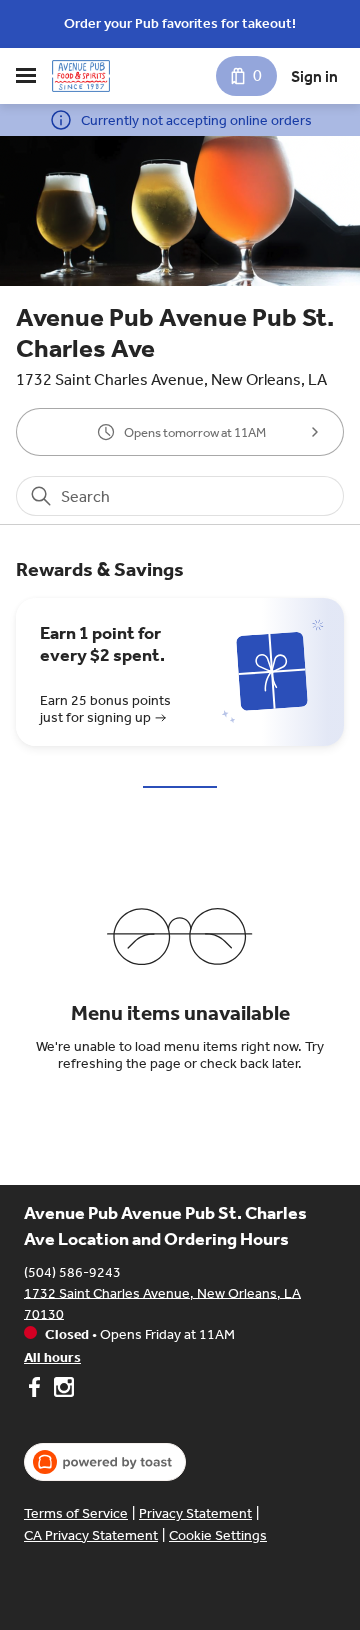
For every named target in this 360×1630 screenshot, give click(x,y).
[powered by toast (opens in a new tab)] (105, 1462)
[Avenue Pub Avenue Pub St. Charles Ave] (81, 76)
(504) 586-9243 (72, 1271)
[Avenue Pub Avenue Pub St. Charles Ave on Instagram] (61, 1390)
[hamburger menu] (26, 76)
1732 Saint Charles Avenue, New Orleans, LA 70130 (162, 1303)
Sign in (314, 76)
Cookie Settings (218, 1535)
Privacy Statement (195, 1513)
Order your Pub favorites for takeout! (180, 23)
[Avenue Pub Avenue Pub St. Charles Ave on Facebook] (36, 1390)
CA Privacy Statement (91, 1535)
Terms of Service (76, 1513)
